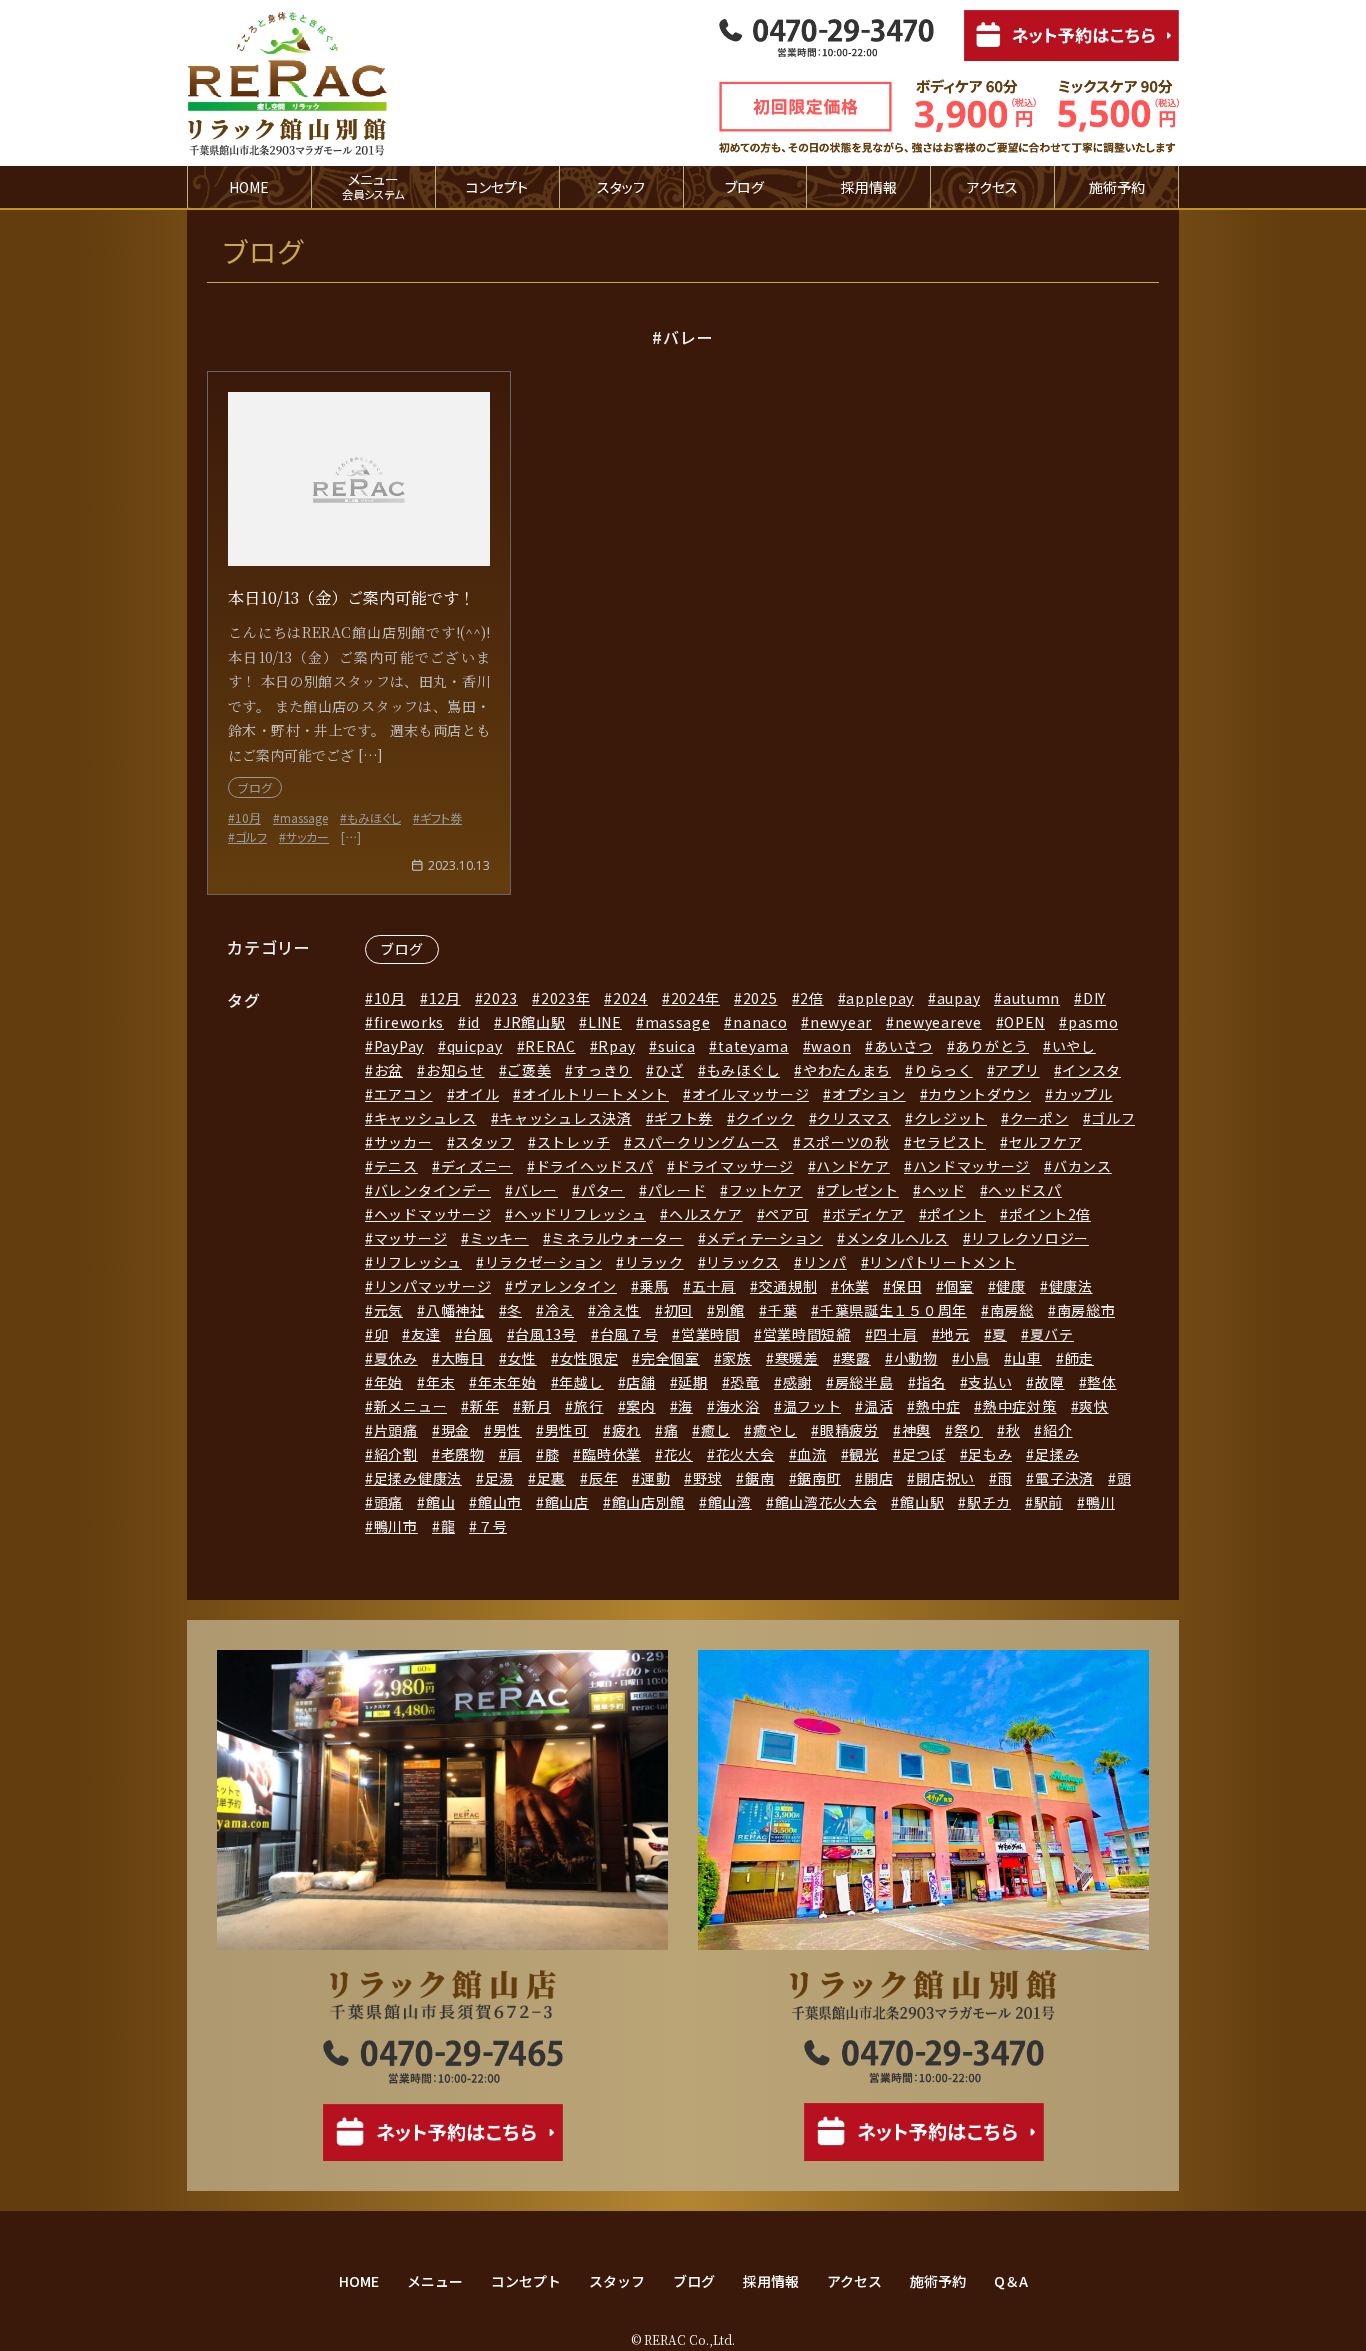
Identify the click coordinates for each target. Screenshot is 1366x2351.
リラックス (743, 1262)
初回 (678, 1310)
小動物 (916, 1358)
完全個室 (670, 1358)
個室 (958, 1286)
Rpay (616, 1046)
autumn (1031, 998)
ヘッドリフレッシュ (580, 1214)
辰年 (603, 1478)
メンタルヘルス (897, 1238)
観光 (863, 1454)
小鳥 (974, 1358)
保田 (906, 1286)
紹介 (1057, 1430)
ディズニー (477, 1166)
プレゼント (862, 1190)
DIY (1094, 998)
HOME (249, 187)
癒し (715, 1430)
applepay (880, 998)
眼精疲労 (849, 1430)
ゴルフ (1113, 1118)
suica (676, 1046)
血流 (811, 1454)
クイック (765, 1118)
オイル (477, 1094)
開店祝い (945, 1478)
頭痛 (388, 1502)
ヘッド (944, 1190)
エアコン (403, 1094)
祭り (968, 1430)
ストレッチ (573, 1142)
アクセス (992, 187)
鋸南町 (819, 1478)
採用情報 (869, 187)
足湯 (499, 1478)
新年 (484, 1406)
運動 (655, 1478)
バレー (536, 1190)
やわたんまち (847, 1070)
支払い (990, 1382)
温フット (812, 1406)
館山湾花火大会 (826, 1502)
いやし (1074, 1046)
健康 (1010, 1286)
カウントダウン (979, 1094)
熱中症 (938, 1406)
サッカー (403, 1142)
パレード (677, 1190)
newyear (841, 1022)
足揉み (1057, 1454)
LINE (605, 1022)
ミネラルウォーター (617, 1238)
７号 (492, 1526)
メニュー (435, 2281)
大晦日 (463, 1358)
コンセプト (497, 187)
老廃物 (463, 1454)
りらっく (943, 1070)
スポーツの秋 (846, 1142)
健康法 (1071, 1286)
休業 (854, 1286)
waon (831, 1046)
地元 (954, 1334)
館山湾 (730, 1502)
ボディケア (868, 1214)
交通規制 (788, 1286)
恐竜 (744, 1382)
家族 (736, 1358)
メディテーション (764, 1238)
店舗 (640, 1382)
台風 (477, 1334)
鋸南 (759, 1478)
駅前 (1048, 1502)
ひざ (669, 1070)
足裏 (551, 1478)
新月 (536, 1406)
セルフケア (1045, 1142)
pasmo (1093, 1022)
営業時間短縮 (807, 1334)
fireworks (409, 1022)
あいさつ (903, 1046)
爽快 (1093, 1406)
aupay (958, 998)
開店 (878, 1478)
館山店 (567, 1502)
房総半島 (864, 1382)
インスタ (1091, 1070)
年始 (388, 1382)
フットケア (765, 1190)
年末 (440, 1382)
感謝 (797, 1382)
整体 (1101, 1382)
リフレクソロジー (1030, 1238)
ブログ (744, 187)
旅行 (588, 1406)
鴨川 (1100, 1502)
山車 (1026, 1358)
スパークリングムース (706, 1142)
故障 (1049, 1382)
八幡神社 (455, 1310)
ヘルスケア (705, 1214)
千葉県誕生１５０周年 (893, 1310)
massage (678, 1022)
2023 (500, 998)
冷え (559, 1310)
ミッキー (499, 1238)
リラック (654, 1262)
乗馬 (654, 1286)
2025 (760, 998)
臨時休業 (611, 1454)
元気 (388, 1310)
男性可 (567, 1430)
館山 (440, 1502)
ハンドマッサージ (971, 1166)
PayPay (399, 1046)
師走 (1079, 1358)
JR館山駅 (534, 1022)
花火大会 (745, 1454)
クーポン (1039, 1118)
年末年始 (507, 1382)
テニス (396, 1166)
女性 (521, 1358)
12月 (445, 998)
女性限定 (588, 1358)
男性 (507, 1430)
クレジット (950, 1118)
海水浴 (738, 1406)
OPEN (1024, 1022)
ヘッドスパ (1025, 1190)
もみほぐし (743, 1070)
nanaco (760, 1022)
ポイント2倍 (1050, 1214)
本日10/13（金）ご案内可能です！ (351, 597)
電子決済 (1064, 1478)
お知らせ (455, 1070)
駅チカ (989, 1502)
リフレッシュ (418, 1262)
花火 (678, 1454)
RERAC (550, 1046)
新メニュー (410, 1406)
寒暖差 (797, 1358)
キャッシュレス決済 (565, 1118)
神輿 (916, 1430)
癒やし (775, 1430)
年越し (581, 1382)
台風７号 (629, 1334)
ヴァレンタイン (565, 1286)
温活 (878, 1406)
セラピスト (949, 1142)
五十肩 (714, 1286)
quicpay (475, 1046)
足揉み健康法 (418, 1478)
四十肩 (895, 1334)
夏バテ (1052, 1334)
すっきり (603, 1070)
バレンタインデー (432, 1190)
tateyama (753, 1046)
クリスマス (854, 1118)
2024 (630, 998)
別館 (730, 1310)
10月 (390, 998)
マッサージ (410, 1238)
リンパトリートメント (942, 1262)
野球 (707, 1478)
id (473, 1022)
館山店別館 (648, 1502)
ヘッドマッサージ (432, 1214)
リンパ (825, 1262)
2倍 (811, 998)
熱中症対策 (1019, 1406)
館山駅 (922, 1502)
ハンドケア (853, 1166)
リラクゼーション (543, 1262)
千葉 (782, 1310)
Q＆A (1011, 2281)
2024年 (695, 998)
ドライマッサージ (734, 1166)
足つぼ (924, 1454)
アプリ (1017, 1070)
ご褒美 (529, 1070)
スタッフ (621, 187)
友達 (425, 1334)
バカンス (1082, 1166)
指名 (930, 1382)
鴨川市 (396, 1526)
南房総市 (1086, 1310)
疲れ (626, 1430)
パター (603, 1190)
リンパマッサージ (432, 1286)
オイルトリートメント (595, 1094)
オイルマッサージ (750, 1094)
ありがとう (992, 1046)
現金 (455, 1430)
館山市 (500, 1502)
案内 (640, 1406)
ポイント (956, 1214)
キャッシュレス (425, 1118)
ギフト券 (683, 1118)
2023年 (565, 998)
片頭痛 (396, 1430)
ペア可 (787, 1214)
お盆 (388, 1070)
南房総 (1012, 1310)
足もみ (990, 1454)
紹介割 (396, 1454)
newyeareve (938, 1022)
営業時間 (710, 1334)
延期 (692, 1382)
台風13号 (546, 1334)
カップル (1083, 1094)
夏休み (396, 1358)
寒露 (855, 1358)
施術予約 (1117, 187)
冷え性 (619, 1310)
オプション (868, 1094)
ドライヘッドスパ (594, 1166)
